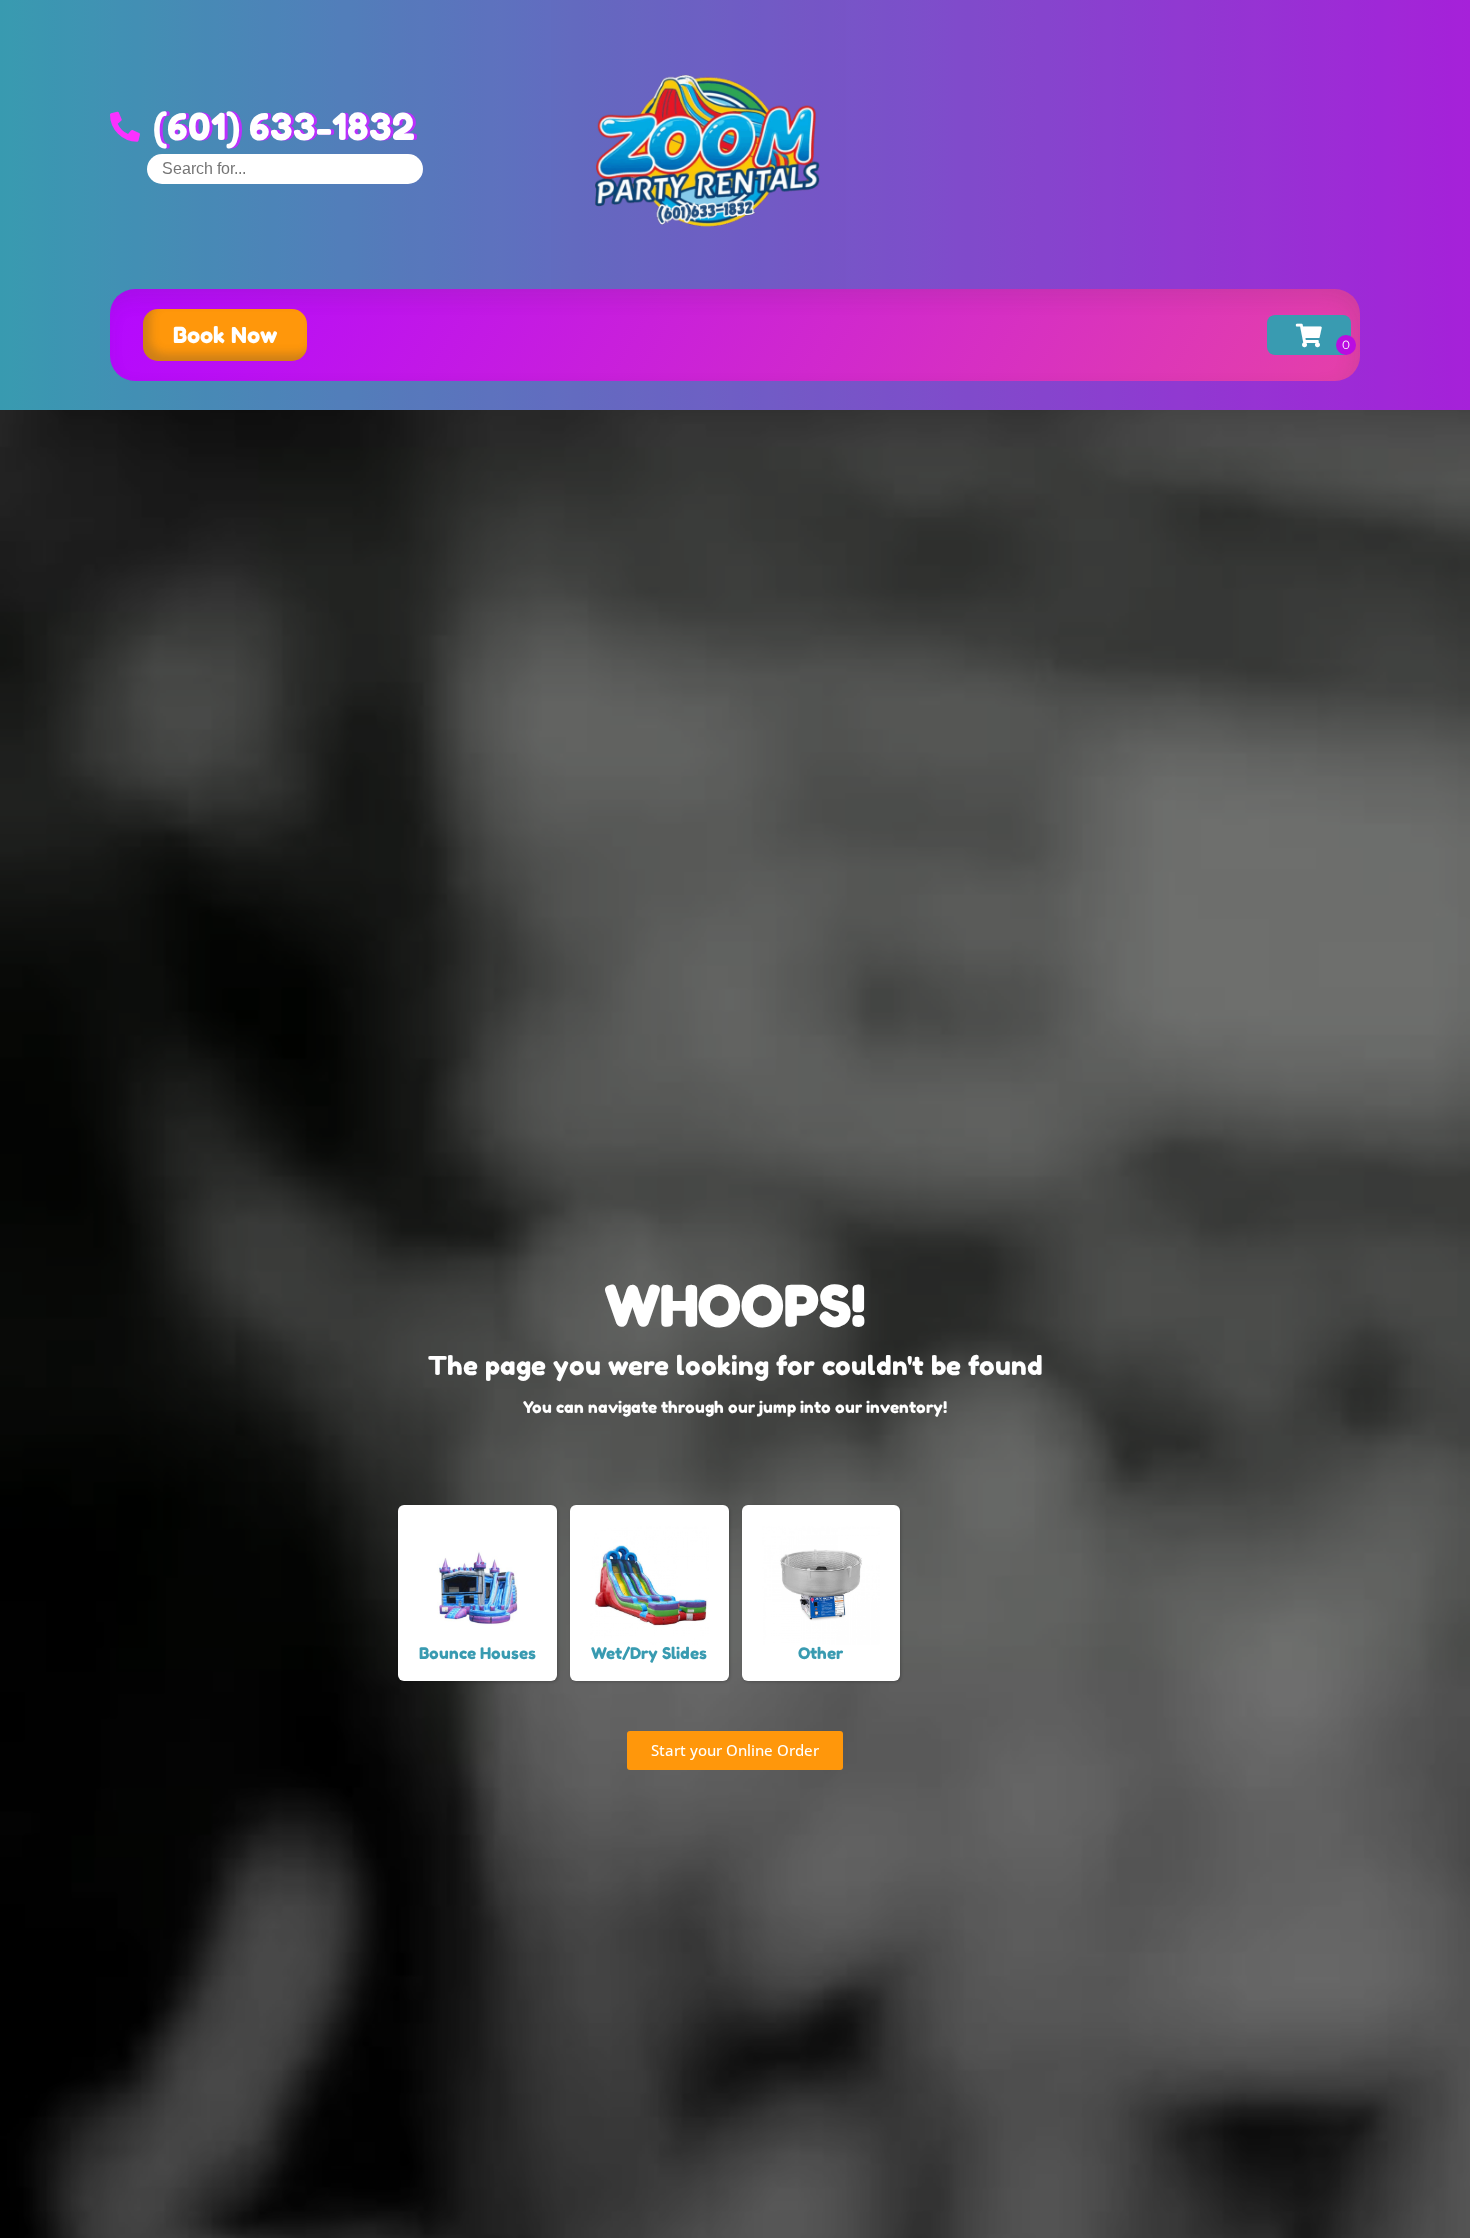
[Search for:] (285, 168)
